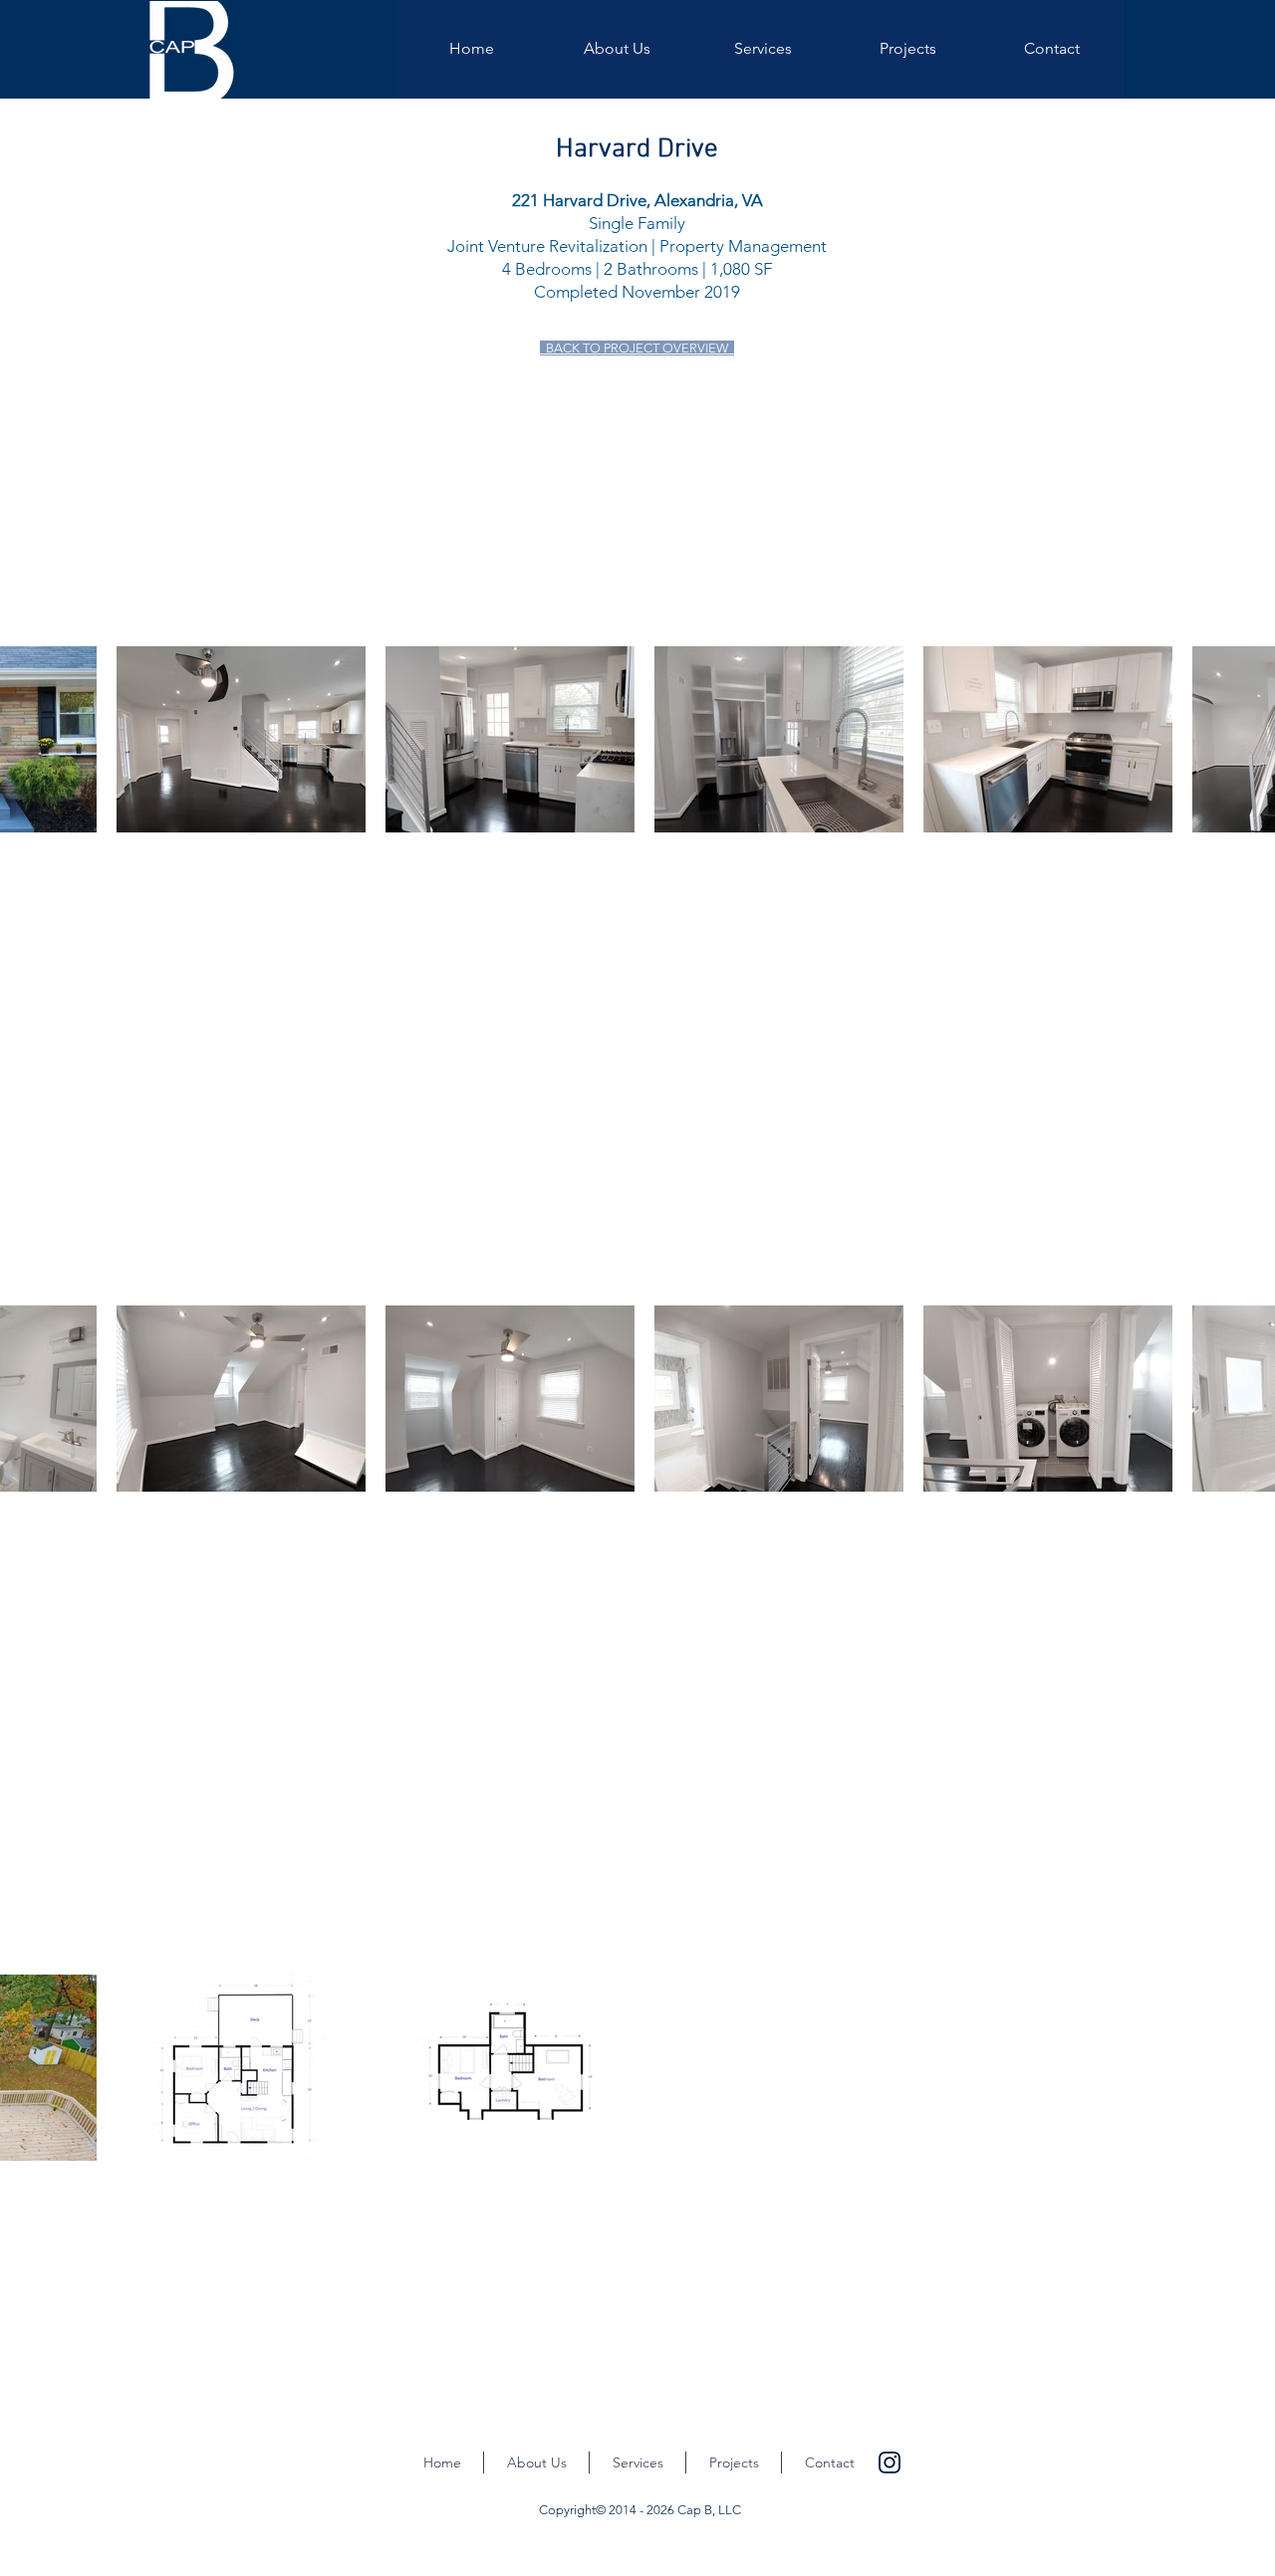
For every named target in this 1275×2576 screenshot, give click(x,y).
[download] (890, 2462)
